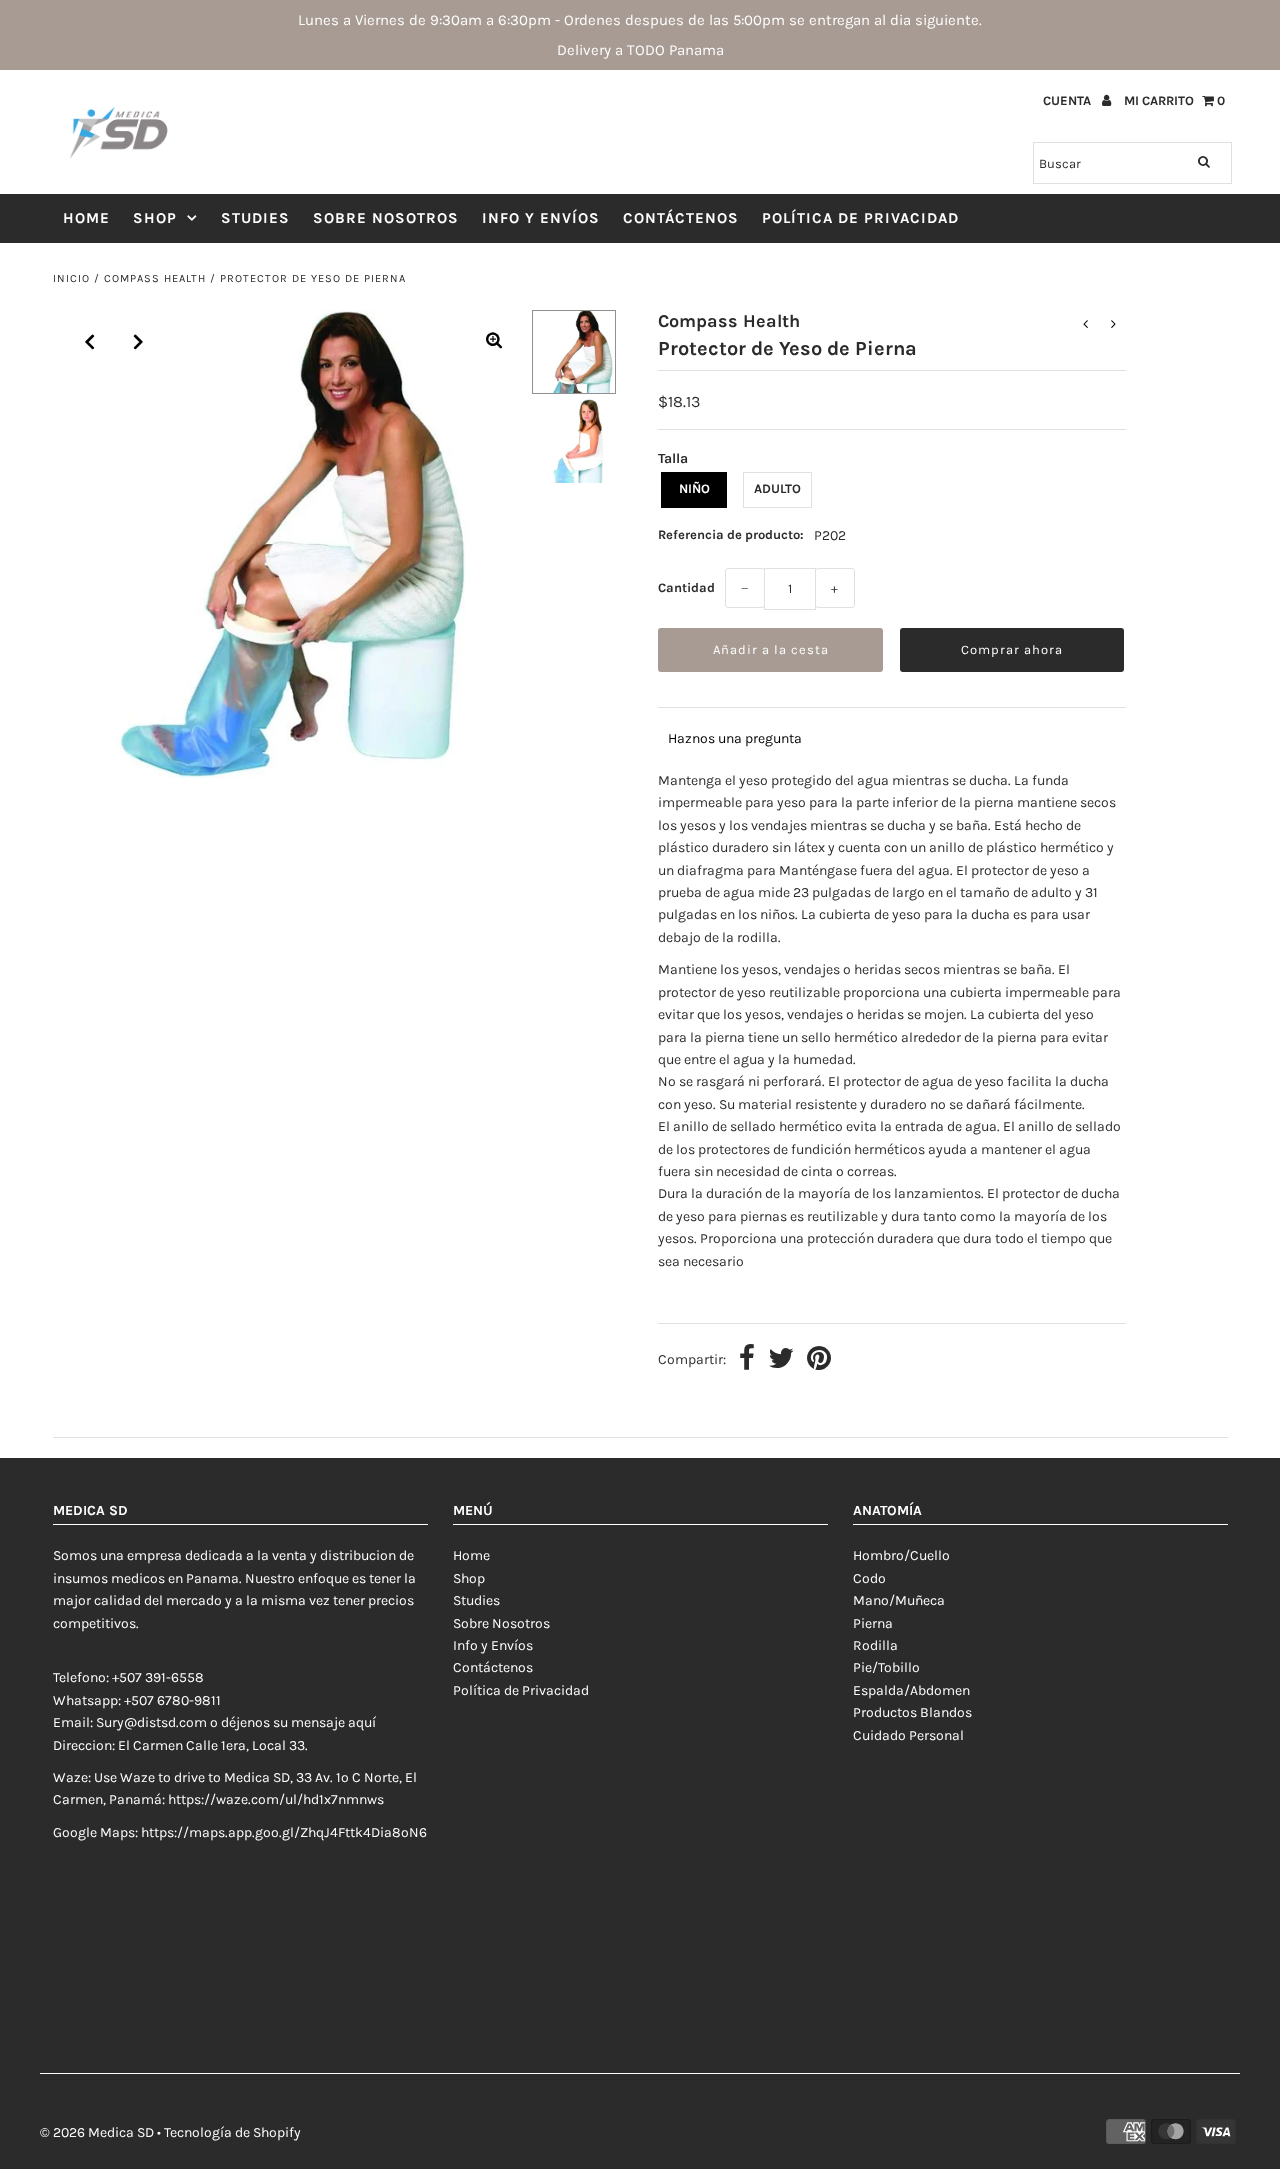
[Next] (139, 342)
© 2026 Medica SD (97, 2132)
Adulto (777, 488)
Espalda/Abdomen (911, 1690)
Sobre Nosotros (386, 218)
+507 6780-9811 (172, 1700)
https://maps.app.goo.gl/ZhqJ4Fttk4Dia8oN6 (284, 1832)
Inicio (71, 278)
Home (86, 218)
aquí (362, 1722)
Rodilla (875, 1645)
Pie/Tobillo (886, 1667)
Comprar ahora (1012, 649)
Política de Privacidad (860, 218)
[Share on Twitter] (781, 1360)
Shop (155, 218)
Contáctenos (681, 218)
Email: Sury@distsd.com (130, 1722)
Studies (255, 218)
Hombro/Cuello (901, 1555)
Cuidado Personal (908, 1735)
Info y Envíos (541, 218)
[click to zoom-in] (494, 342)
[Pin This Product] (819, 1360)
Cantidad (686, 587)
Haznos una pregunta (735, 738)
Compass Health (155, 278)
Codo (869, 1578)
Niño (694, 488)
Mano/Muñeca (899, 1600)
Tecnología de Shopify (232, 2132)
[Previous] (90, 342)
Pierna (873, 1623)
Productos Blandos (912, 1712)
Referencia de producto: (731, 534)
